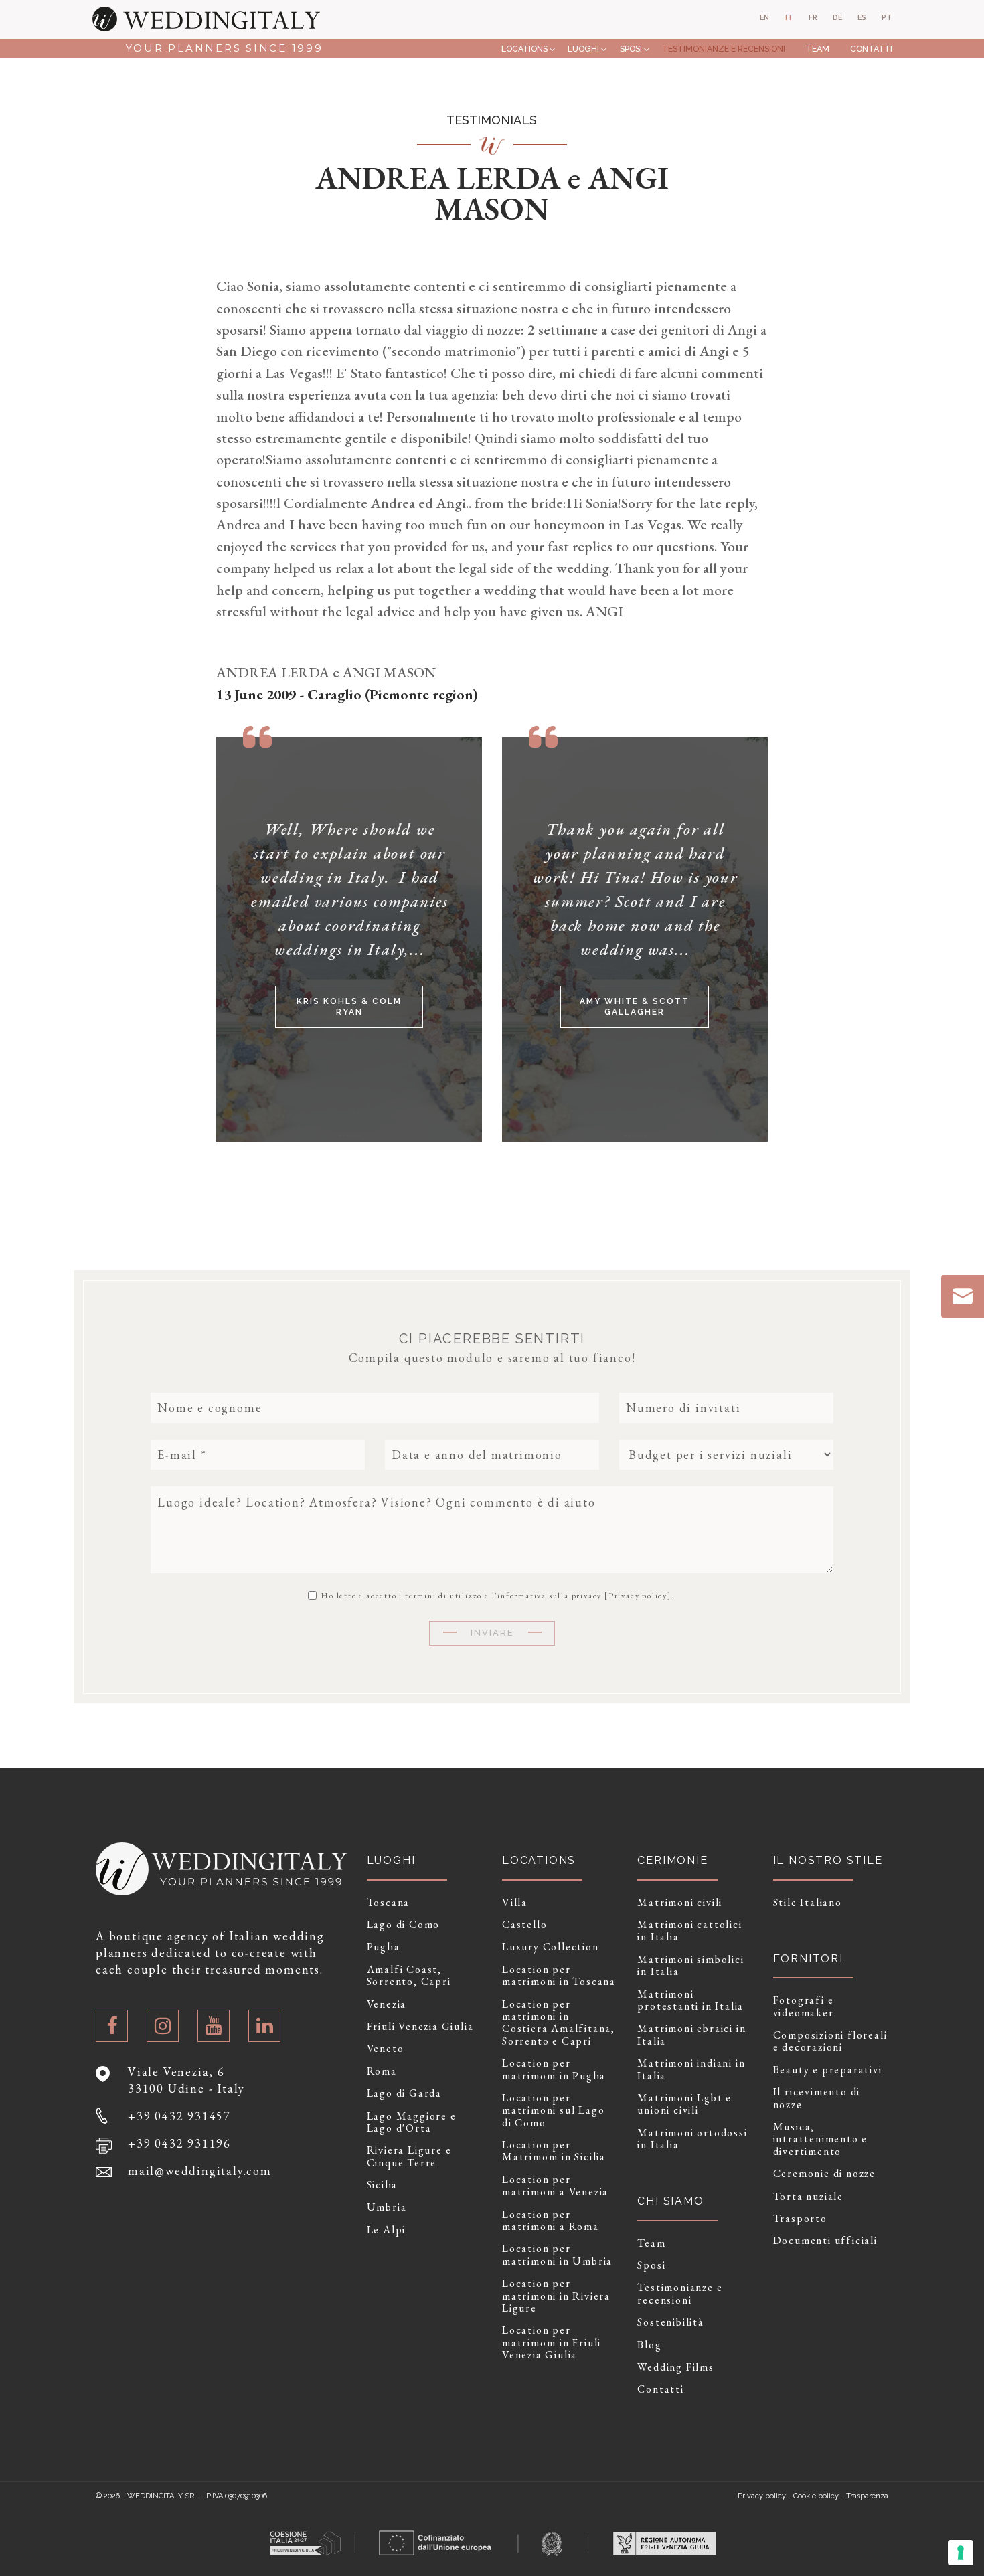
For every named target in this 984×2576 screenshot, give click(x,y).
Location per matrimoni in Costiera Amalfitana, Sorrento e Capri (559, 2023)
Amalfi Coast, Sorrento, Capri (409, 1976)
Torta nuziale (808, 2197)
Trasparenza (867, 2496)
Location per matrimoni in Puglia (554, 2070)
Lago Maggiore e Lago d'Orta (412, 2123)
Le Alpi (387, 2230)
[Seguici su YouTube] (214, 2026)
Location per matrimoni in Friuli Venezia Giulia (552, 2343)
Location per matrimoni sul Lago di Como (553, 2111)
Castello (524, 1925)
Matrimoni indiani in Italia (691, 2070)
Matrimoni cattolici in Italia (689, 1931)
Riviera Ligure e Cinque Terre (409, 2157)
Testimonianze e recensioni (724, 49)
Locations (524, 49)
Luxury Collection (551, 1947)
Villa (515, 1903)
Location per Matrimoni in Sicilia (554, 2151)
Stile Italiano (808, 1903)
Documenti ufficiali (825, 2241)
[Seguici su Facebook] (112, 2026)
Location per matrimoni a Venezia (555, 2186)
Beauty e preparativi (828, 2070)
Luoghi (583, 49)
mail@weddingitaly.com (200, 2171)
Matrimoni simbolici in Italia (690, 1966)
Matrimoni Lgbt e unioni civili (684, 2105)
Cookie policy (816, 2496)
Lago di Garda (404, 2093)
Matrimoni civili (680, 1903)
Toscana (389, 1903)
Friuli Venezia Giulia (420, 2027)
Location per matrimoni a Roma (551, 2221)
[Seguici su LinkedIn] (264, 2026)
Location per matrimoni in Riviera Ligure (556, 2296)
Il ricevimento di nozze (817, 2098)
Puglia (384, 1947)
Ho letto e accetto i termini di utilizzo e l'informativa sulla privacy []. (496, 1595)
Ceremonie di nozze (824, 2174)
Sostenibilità (670, 2322)
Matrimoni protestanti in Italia (690, 2001)
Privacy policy (638, 1596)
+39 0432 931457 (179, 2116)
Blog (649, 2345)
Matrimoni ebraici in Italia (691, 2035)
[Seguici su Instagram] (163, 2026)
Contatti (871, 49)
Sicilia (383, 2185)
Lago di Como (404, 1925)
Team (818, 49)
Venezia (387, 2004)
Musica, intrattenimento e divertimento (821, 2139)
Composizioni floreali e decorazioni (830, 2042)
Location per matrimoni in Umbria (557, 2255)
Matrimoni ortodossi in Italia (692, 2139)
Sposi (631, 49)
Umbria (387, 2207)
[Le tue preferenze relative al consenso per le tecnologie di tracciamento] (961, 2553)
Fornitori (808, 1959)
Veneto (386, 2049)
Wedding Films (675, 2367)
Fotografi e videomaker (804, 2007)
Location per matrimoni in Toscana (559, 1976)
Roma (382, 2071)
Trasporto (800, 2219)
